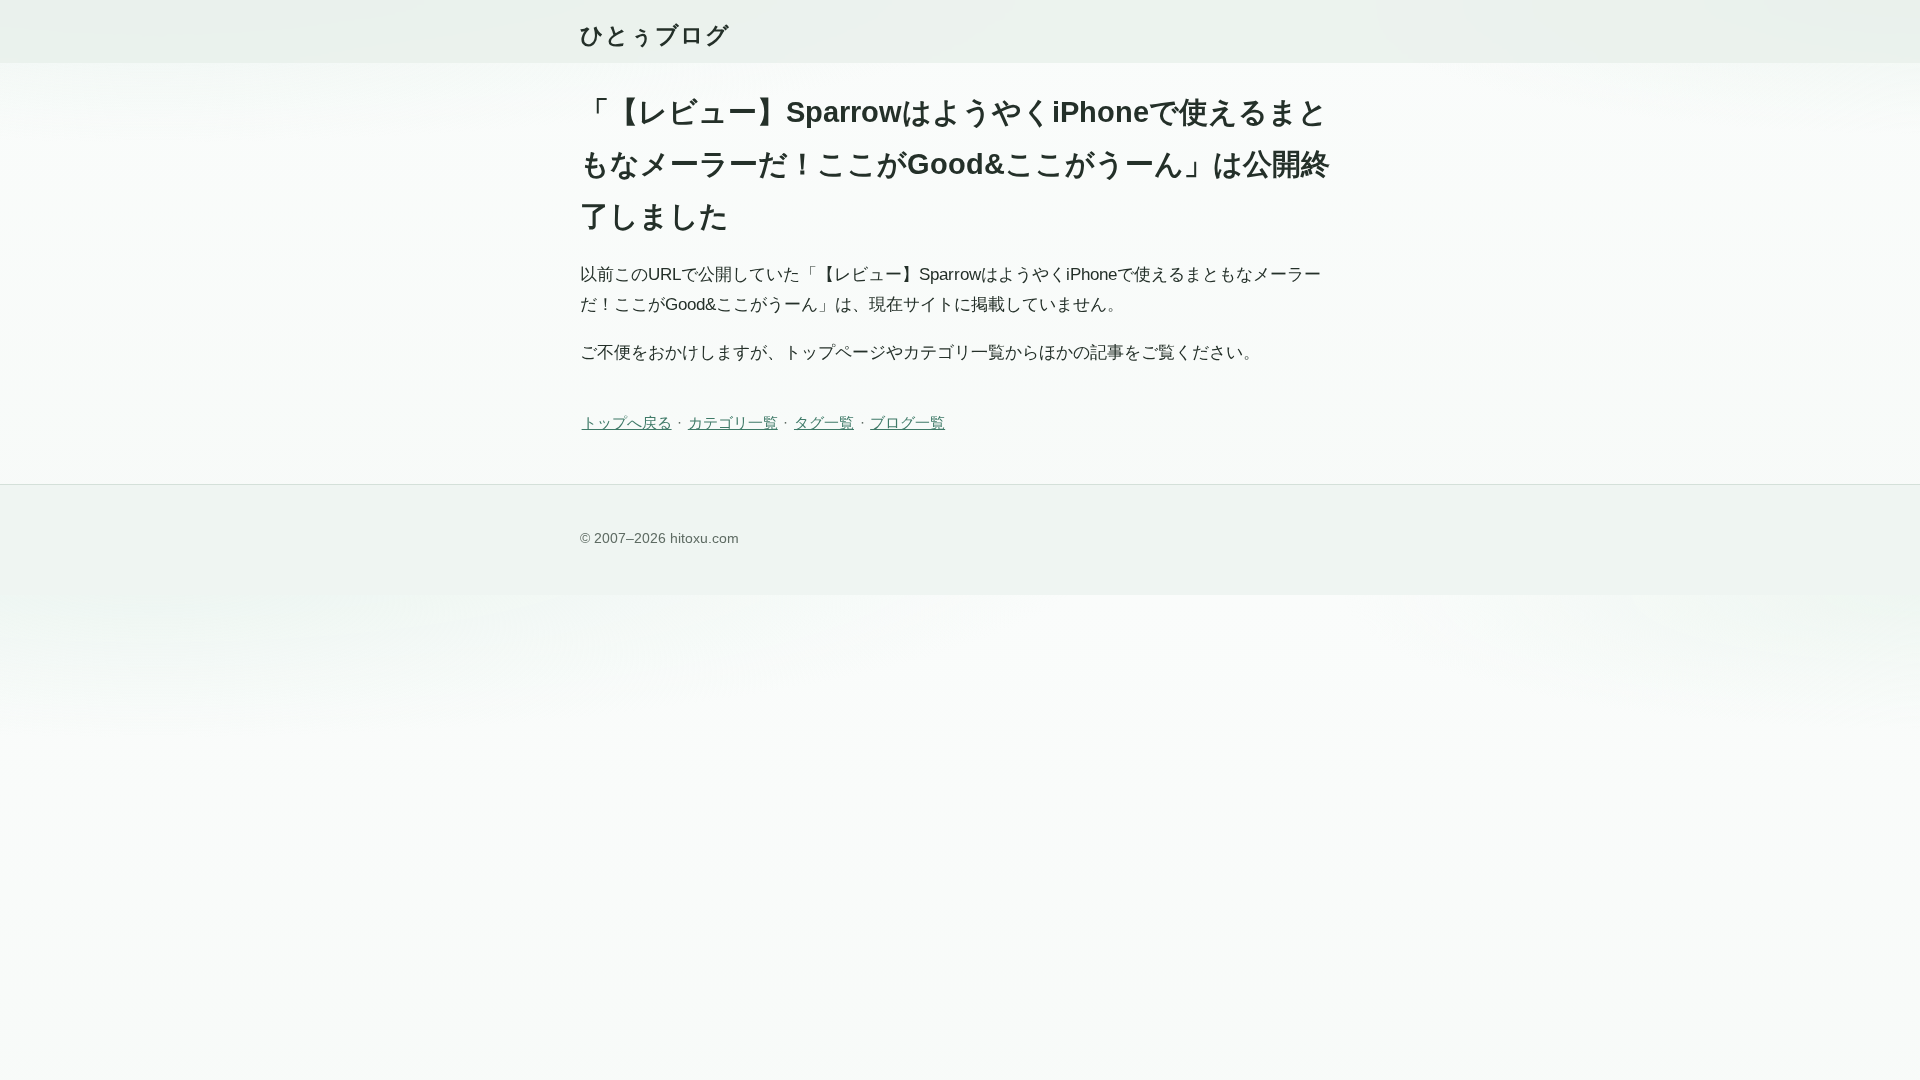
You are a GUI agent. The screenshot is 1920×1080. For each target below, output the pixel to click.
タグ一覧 (824, 422)
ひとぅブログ (655, 35)
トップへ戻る (627, 422)
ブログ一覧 (907, 422)
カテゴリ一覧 (733, 422)
